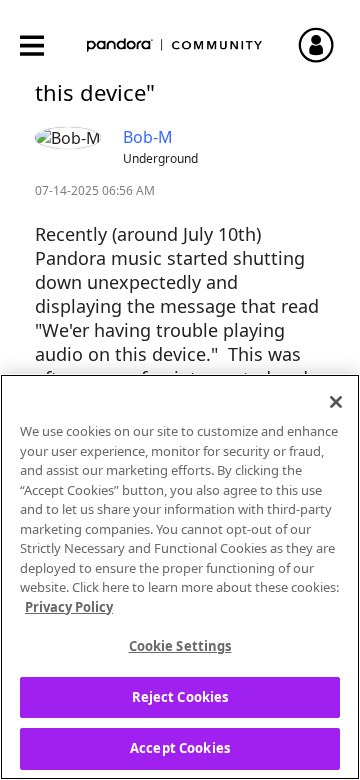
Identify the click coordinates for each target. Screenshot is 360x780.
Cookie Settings (180, 646)
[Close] (336, 402)
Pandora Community (175, 45)
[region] (180, 577)
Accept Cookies (180, 748)
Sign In (325, 45)
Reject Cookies (180, 697)
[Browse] (42, 45)
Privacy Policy (69, 607)
